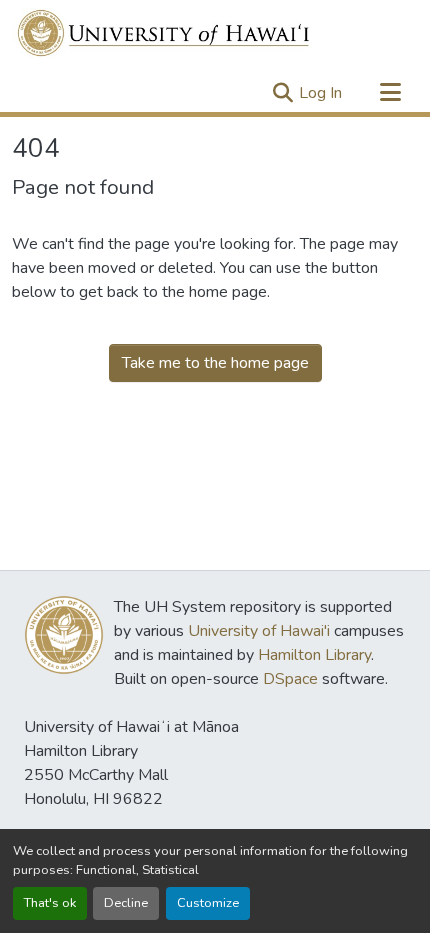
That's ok (50, 903)
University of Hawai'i (259, 631)
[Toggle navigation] (390, 93)
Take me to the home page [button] (215, 363)
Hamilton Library (314, 655)
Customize (208, 903)
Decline (126, 903)
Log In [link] (320, 93)
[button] (164, 33)
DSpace (290, 679)
